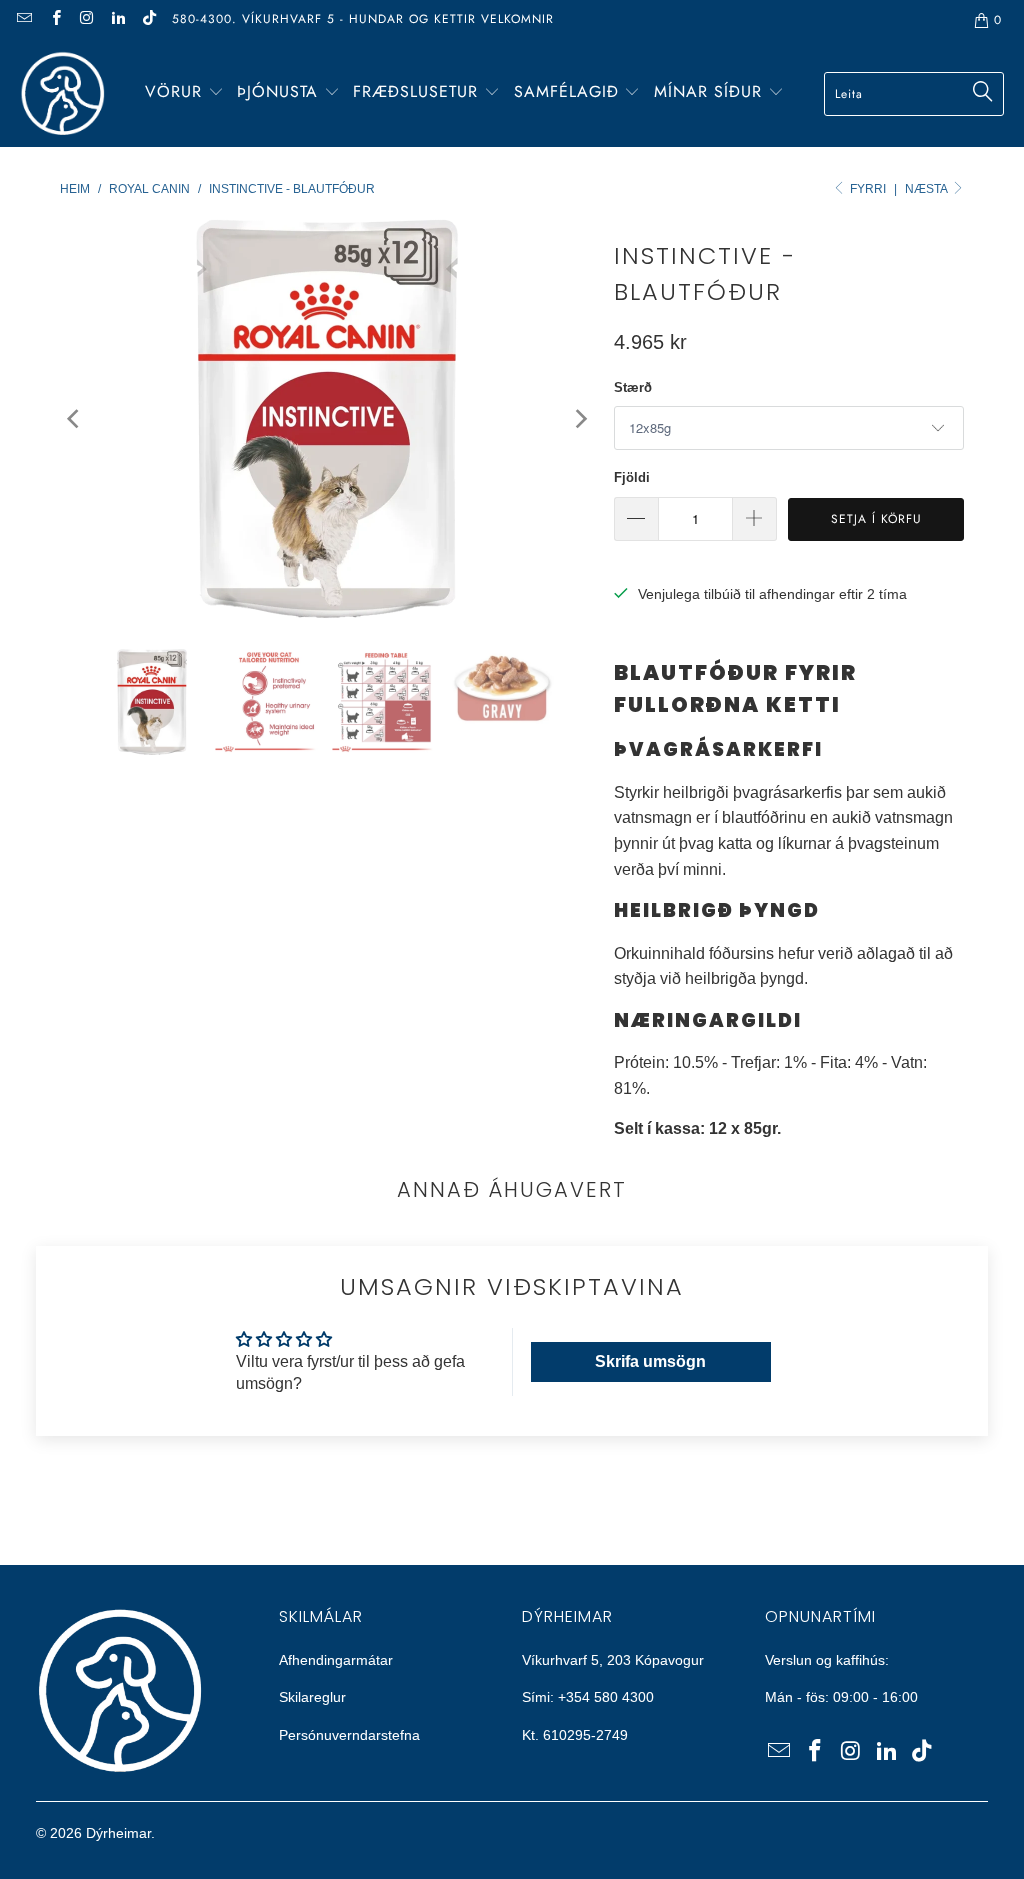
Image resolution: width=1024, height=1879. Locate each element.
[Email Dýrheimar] (23, 20)
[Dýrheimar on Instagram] (86, 20)
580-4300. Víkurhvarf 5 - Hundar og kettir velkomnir (363, 19)
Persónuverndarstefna (349, 1735)
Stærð (633, 387)
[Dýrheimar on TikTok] (148, 20)
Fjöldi (632, 477)
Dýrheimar (118, 1833)
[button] (184, 93)
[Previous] (75, 419)
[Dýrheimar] (62, 93)
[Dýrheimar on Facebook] (54, 20)
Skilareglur (312, 1697)
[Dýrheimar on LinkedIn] (117, 20)
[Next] (579, 419)
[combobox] (914, 94)
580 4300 (624, 1697)
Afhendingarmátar (336, 1660)
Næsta (927, 189)
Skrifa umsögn (650, 1361)
